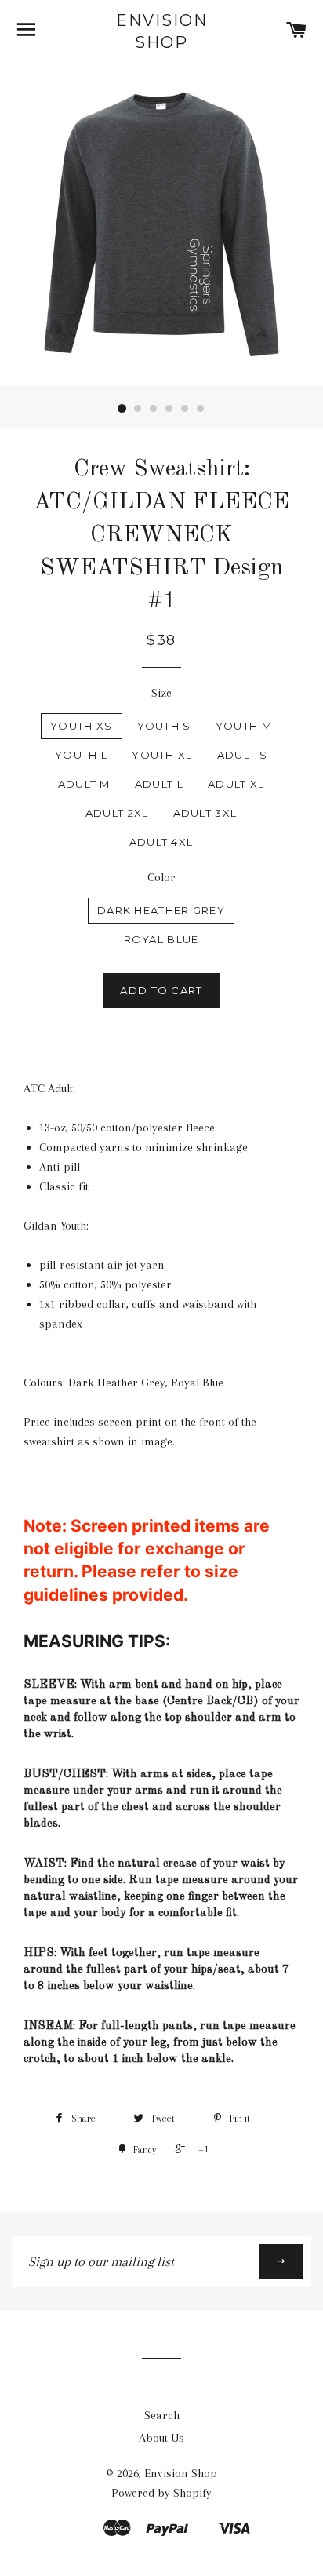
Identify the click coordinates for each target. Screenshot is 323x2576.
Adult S (242, 755)
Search (162, 2415)
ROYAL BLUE (161, 939)
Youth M (244, 726)
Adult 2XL (117, 813)
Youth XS (81, 726)
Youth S (164, 726)
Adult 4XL (161, 842)
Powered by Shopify (161, 2493)
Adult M (84, 784)
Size (161, 693)
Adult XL (236, 784)
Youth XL (162, 755)
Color (161, 877)
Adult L (159, 784)
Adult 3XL (205, 813)
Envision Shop (162, 31)
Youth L (81, 755)
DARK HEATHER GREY (161, 910)
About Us (161, 2438)
